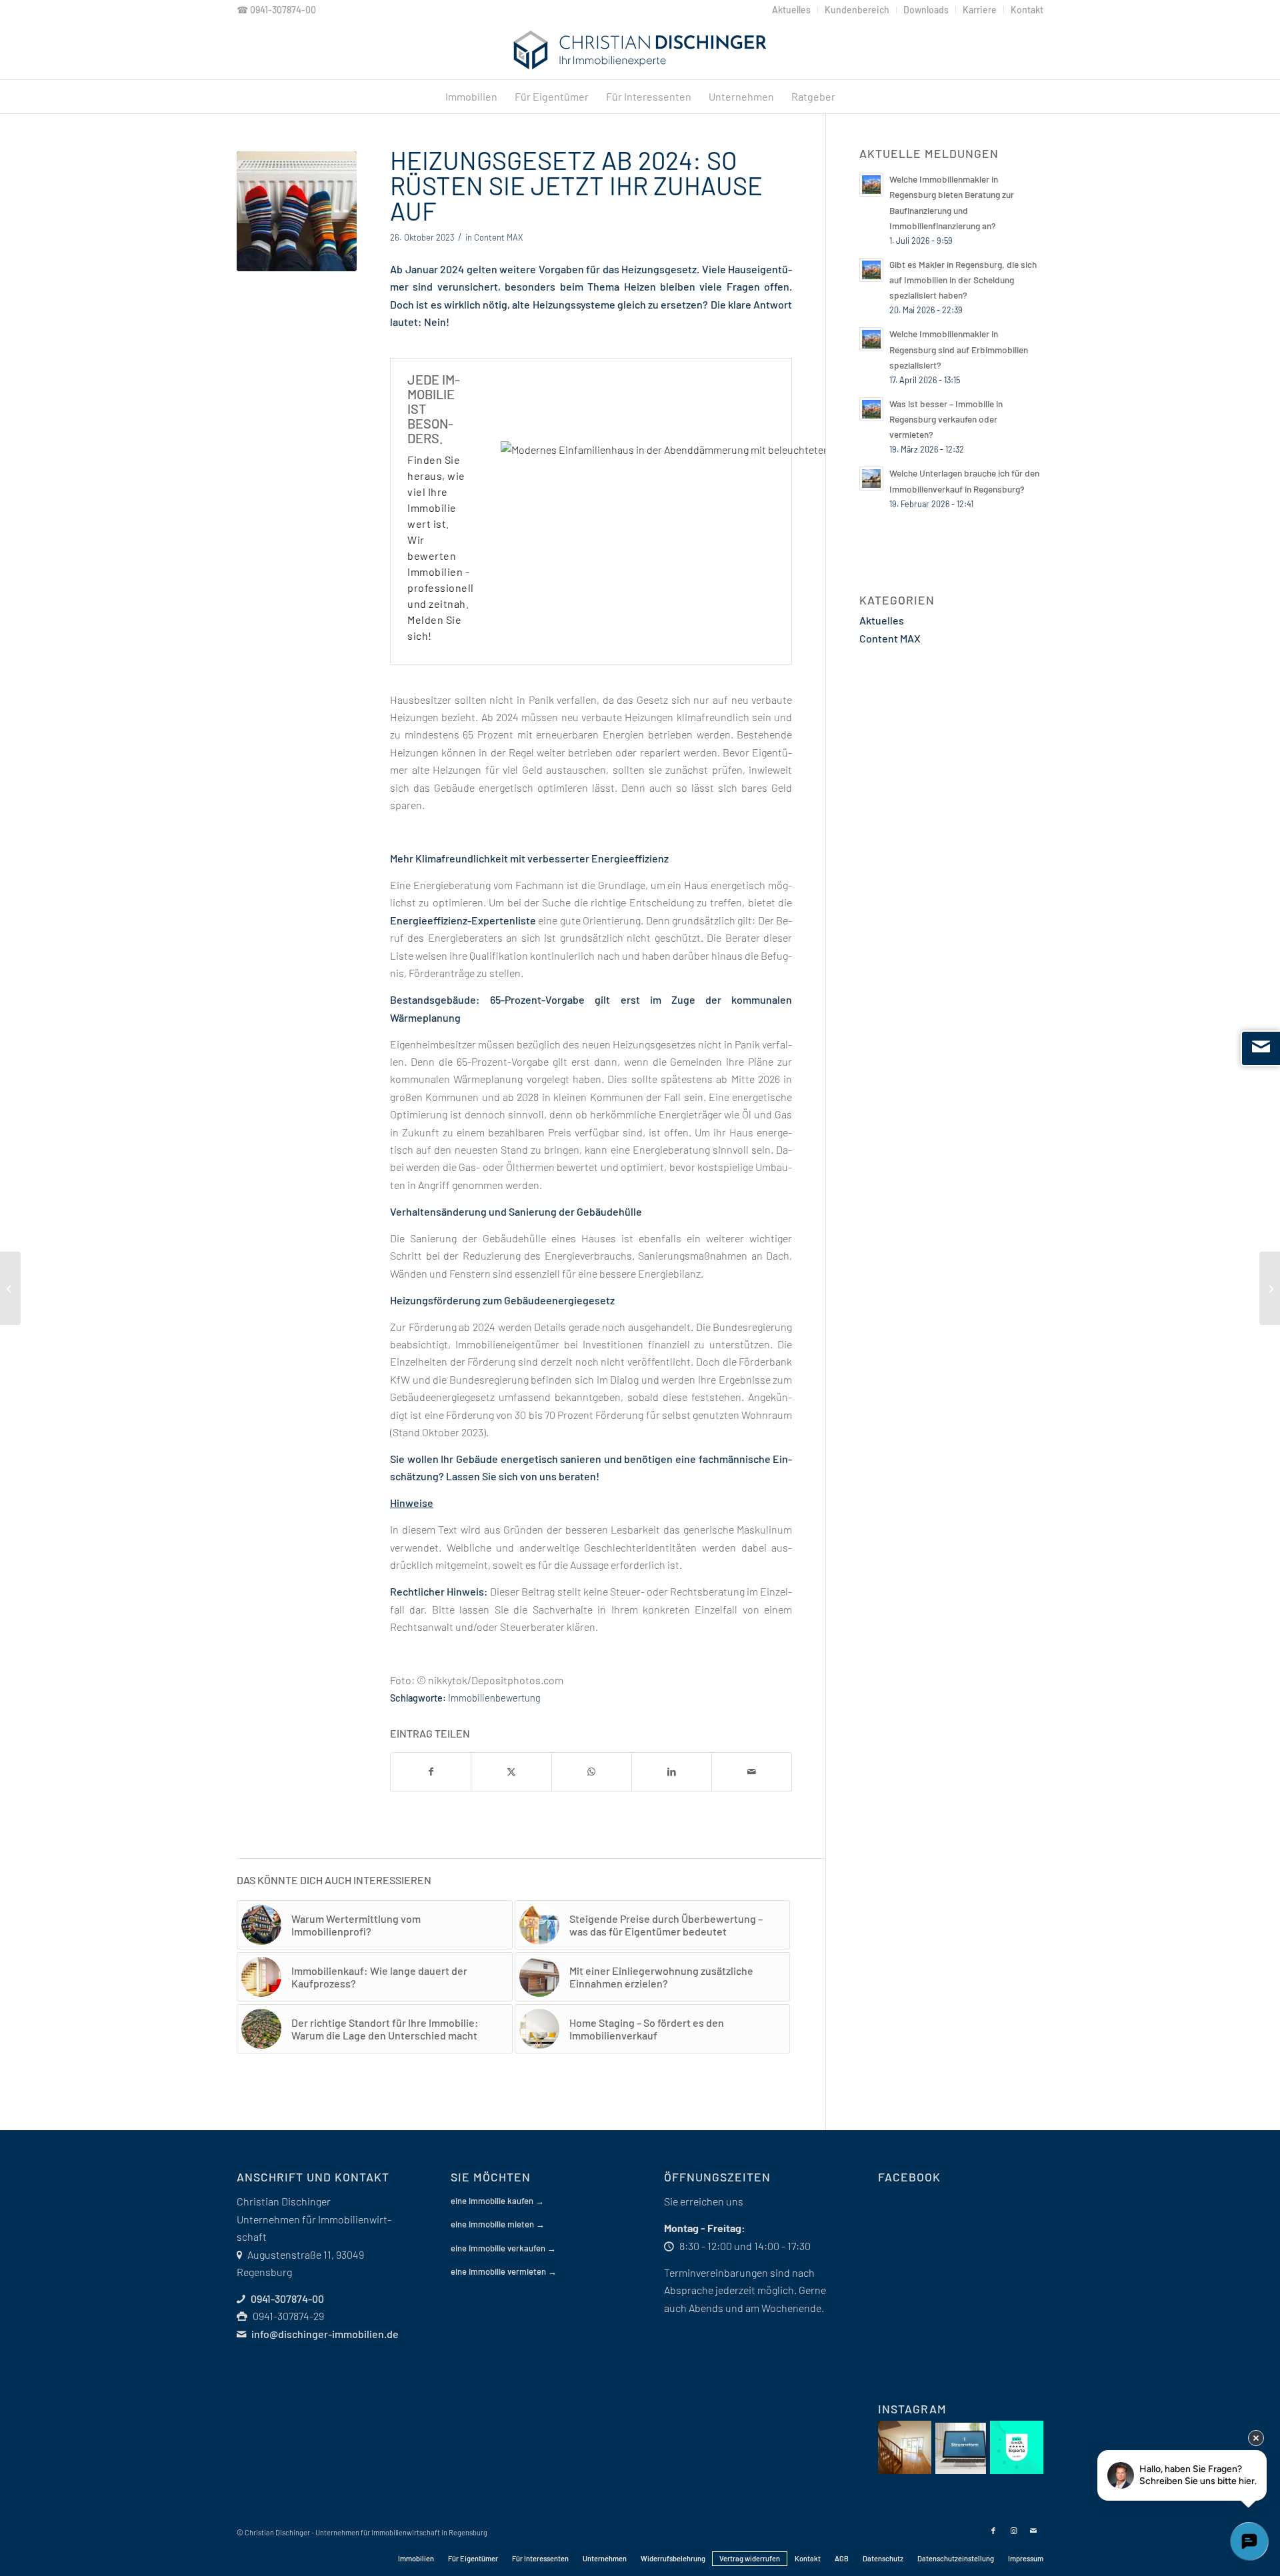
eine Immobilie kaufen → (497, 2201)
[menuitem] (792, 10)
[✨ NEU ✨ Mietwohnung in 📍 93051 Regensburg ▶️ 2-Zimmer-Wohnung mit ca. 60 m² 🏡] (905, 2447)
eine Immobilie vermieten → (504, 2271)
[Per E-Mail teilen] (752, 1772)
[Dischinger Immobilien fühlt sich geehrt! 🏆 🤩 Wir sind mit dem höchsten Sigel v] (1017, 2447)
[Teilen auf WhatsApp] (592, 1772)
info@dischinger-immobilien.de (325, 2334)
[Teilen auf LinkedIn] (672, 1772)
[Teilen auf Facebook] (431, 1772)
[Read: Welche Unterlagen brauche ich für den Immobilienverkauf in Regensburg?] (871, 479)
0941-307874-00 (283, 10)
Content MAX (498, 237)
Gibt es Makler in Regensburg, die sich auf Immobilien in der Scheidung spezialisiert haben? (963, 280)
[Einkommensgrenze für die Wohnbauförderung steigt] (10, 1288)
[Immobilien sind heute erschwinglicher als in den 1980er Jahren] (1270, 1288)
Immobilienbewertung (494, 1698)
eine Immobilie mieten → (498, 2224)
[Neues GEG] (297, 211)
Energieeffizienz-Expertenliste (463, 920)
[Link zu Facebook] (993, 2531)
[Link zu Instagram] (1013, 2531)
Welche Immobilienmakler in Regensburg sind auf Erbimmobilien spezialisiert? (959, 349)
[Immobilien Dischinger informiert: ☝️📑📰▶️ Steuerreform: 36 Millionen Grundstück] (961, 2448)
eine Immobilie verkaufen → (503, 2248)
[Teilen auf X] (511, 1772)
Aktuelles (882, 620)
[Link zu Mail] (1033, 2531)
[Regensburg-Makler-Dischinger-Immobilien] (640, 50)
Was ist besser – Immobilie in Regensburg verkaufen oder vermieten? (946, 419)
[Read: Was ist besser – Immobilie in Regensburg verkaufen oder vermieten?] (871, 409)
